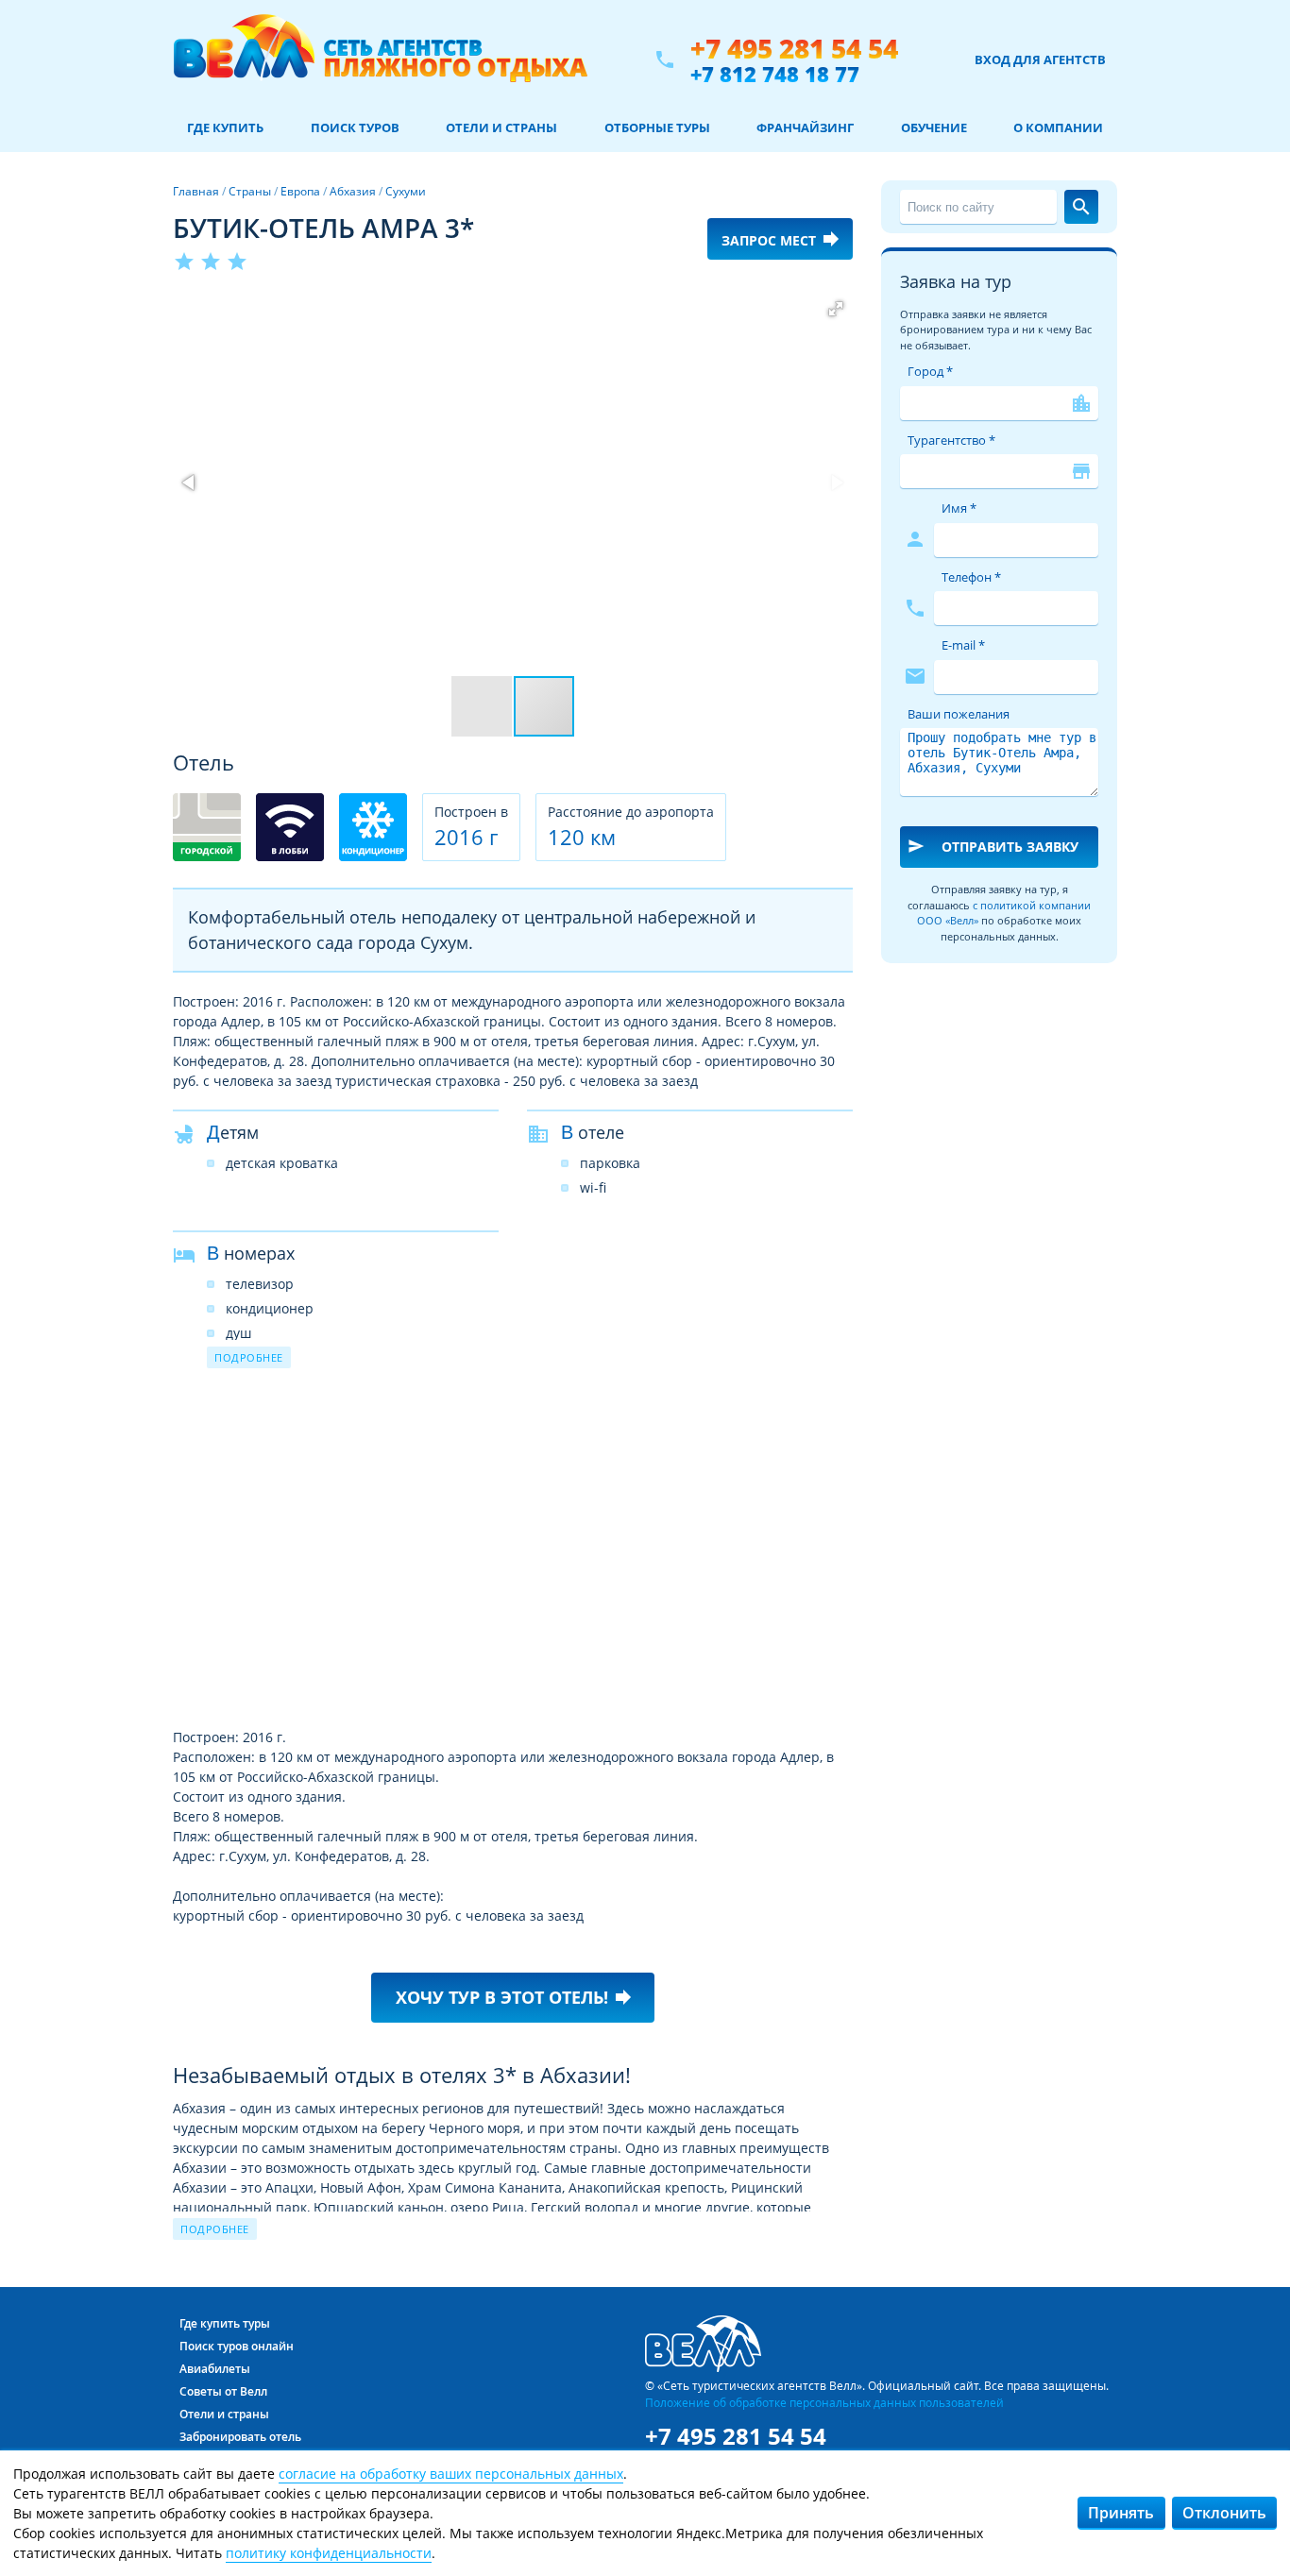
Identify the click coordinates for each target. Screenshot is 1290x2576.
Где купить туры (225, 2323)
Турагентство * (951, 440)
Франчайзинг (805, 127)
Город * (930, 371)
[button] (836, 309)
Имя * (959, 508)
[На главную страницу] (380, 59)
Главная (196, 191)
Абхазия (353, 191)
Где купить (225, 127)
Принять (1121, 2513)
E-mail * (963, 645)
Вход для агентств (1040, 59)
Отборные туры (657, 127)
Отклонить (1224, 2513)
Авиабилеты (215, 2369)
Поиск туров (355, 127)
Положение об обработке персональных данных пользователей (824, 2402)
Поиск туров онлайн (237, 2346)
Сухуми (406, 191)
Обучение (934, 127)
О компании (1058, 127)
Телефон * (971, 577)
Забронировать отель (240, 2437)
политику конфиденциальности (329, 2553)
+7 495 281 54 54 (794, 49)
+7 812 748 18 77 (775, 74)
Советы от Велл (223, 2391)
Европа (300, 191)
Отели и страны (501, 127)
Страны (250, 191)
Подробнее (249, 1357)
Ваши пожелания (959, 714)
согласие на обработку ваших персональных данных (451, 2474)
